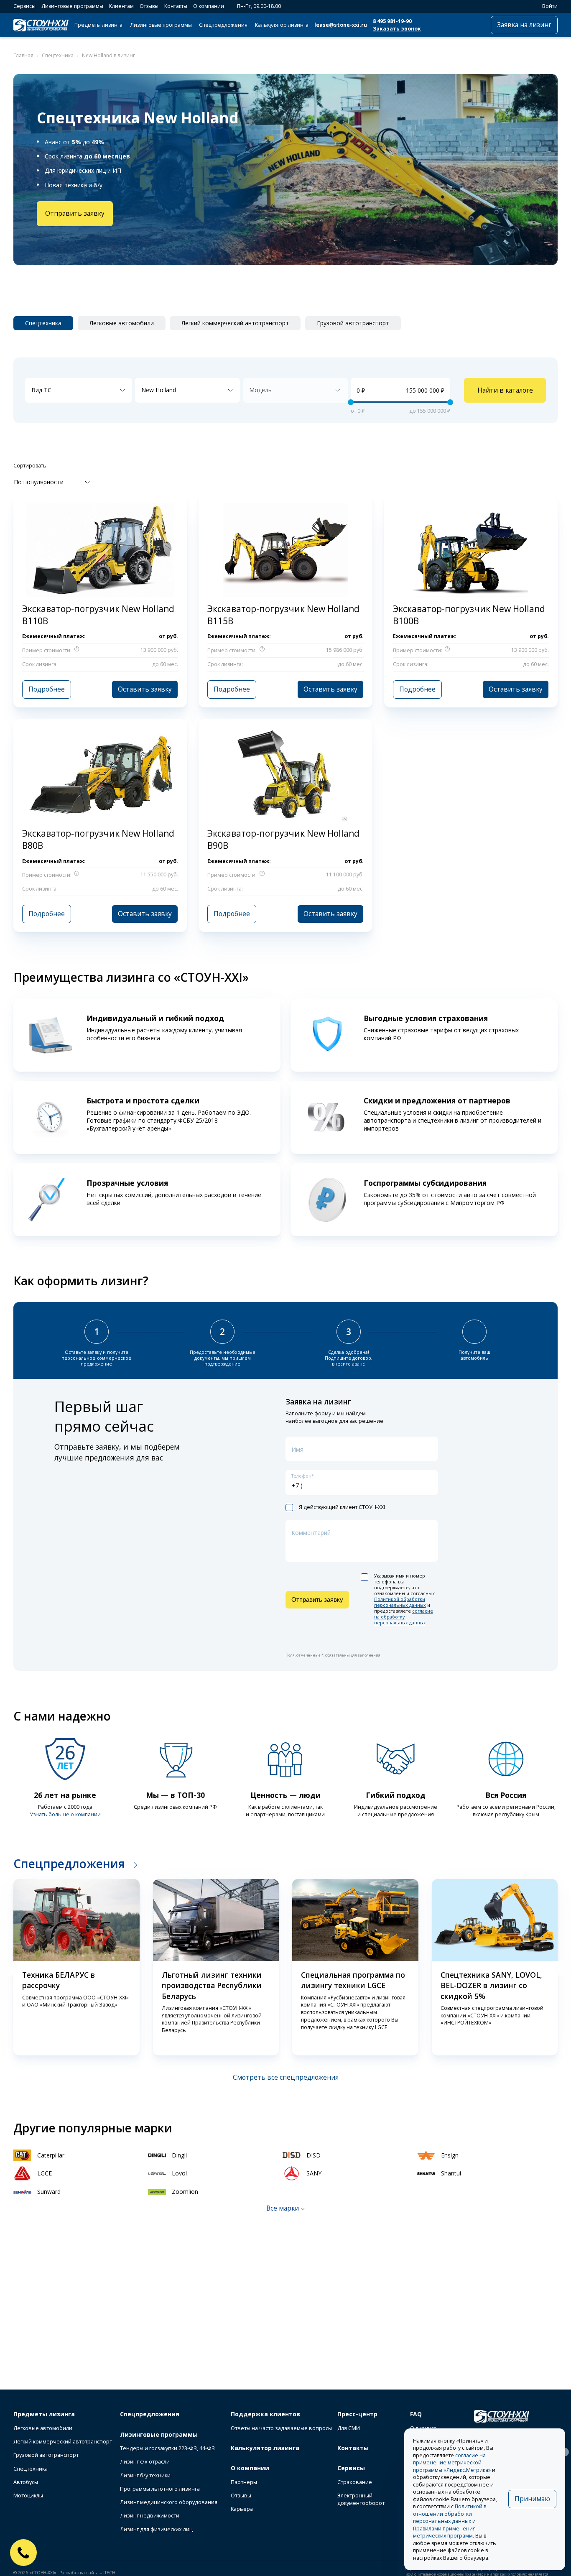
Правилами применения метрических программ (444, 2532)
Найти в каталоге (505, 390)
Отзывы (149, 6)
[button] (9, 1968)
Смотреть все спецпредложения (286, 2077)
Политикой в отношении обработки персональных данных (450, 2514)
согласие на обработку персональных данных (404, 1617)
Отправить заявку (75, 213)
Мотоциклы (28, 2496)
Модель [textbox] (260, 390)
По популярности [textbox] (39, 482)
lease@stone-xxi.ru (341, 25)
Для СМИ (349, 2428)
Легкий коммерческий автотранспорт (63, 2442)
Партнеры (244, 2482)
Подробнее (47, 689)
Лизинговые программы (72, 6)
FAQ (416, 2414)
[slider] (351, 402)
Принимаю (532, 2499)
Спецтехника (31, 2469)
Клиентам (121, 6)
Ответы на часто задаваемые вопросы (281, 2428)
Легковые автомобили (43, 2428)
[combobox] (79, 391)
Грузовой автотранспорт (46, 2455)
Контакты (176, 6)
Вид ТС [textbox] (41, 390)
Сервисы (24, 6)
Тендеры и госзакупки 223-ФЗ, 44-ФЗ (167, 2448)
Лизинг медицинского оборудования (169, 2502)
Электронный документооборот (361, 2499)
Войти (550, 6)
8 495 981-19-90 (392, 21)
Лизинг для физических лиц (156, 2529)
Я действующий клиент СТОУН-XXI (342, 1507)
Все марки (283, 2208)
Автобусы (26, 2482)
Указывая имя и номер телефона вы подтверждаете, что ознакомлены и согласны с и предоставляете (405, 1599)
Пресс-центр (357, 2414)
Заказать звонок (397, 29)
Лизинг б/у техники (145, 2475)
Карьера (242, 2509)
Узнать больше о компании (65, 1814)
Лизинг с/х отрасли (145, 2462)
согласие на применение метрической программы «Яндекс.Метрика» (452, 2463)
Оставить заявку (145, 689)
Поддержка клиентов (265, 2414)
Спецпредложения (223, 25)
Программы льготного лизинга (160, 2489)
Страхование (355, 2482)
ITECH (109, 2573)
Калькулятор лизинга (282, 25)
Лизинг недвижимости (150, 2516)
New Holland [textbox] (159, 390)
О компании (209, 6)
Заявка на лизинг (524, 25)
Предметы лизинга (98, 25)
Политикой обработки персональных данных (400, 1602)
